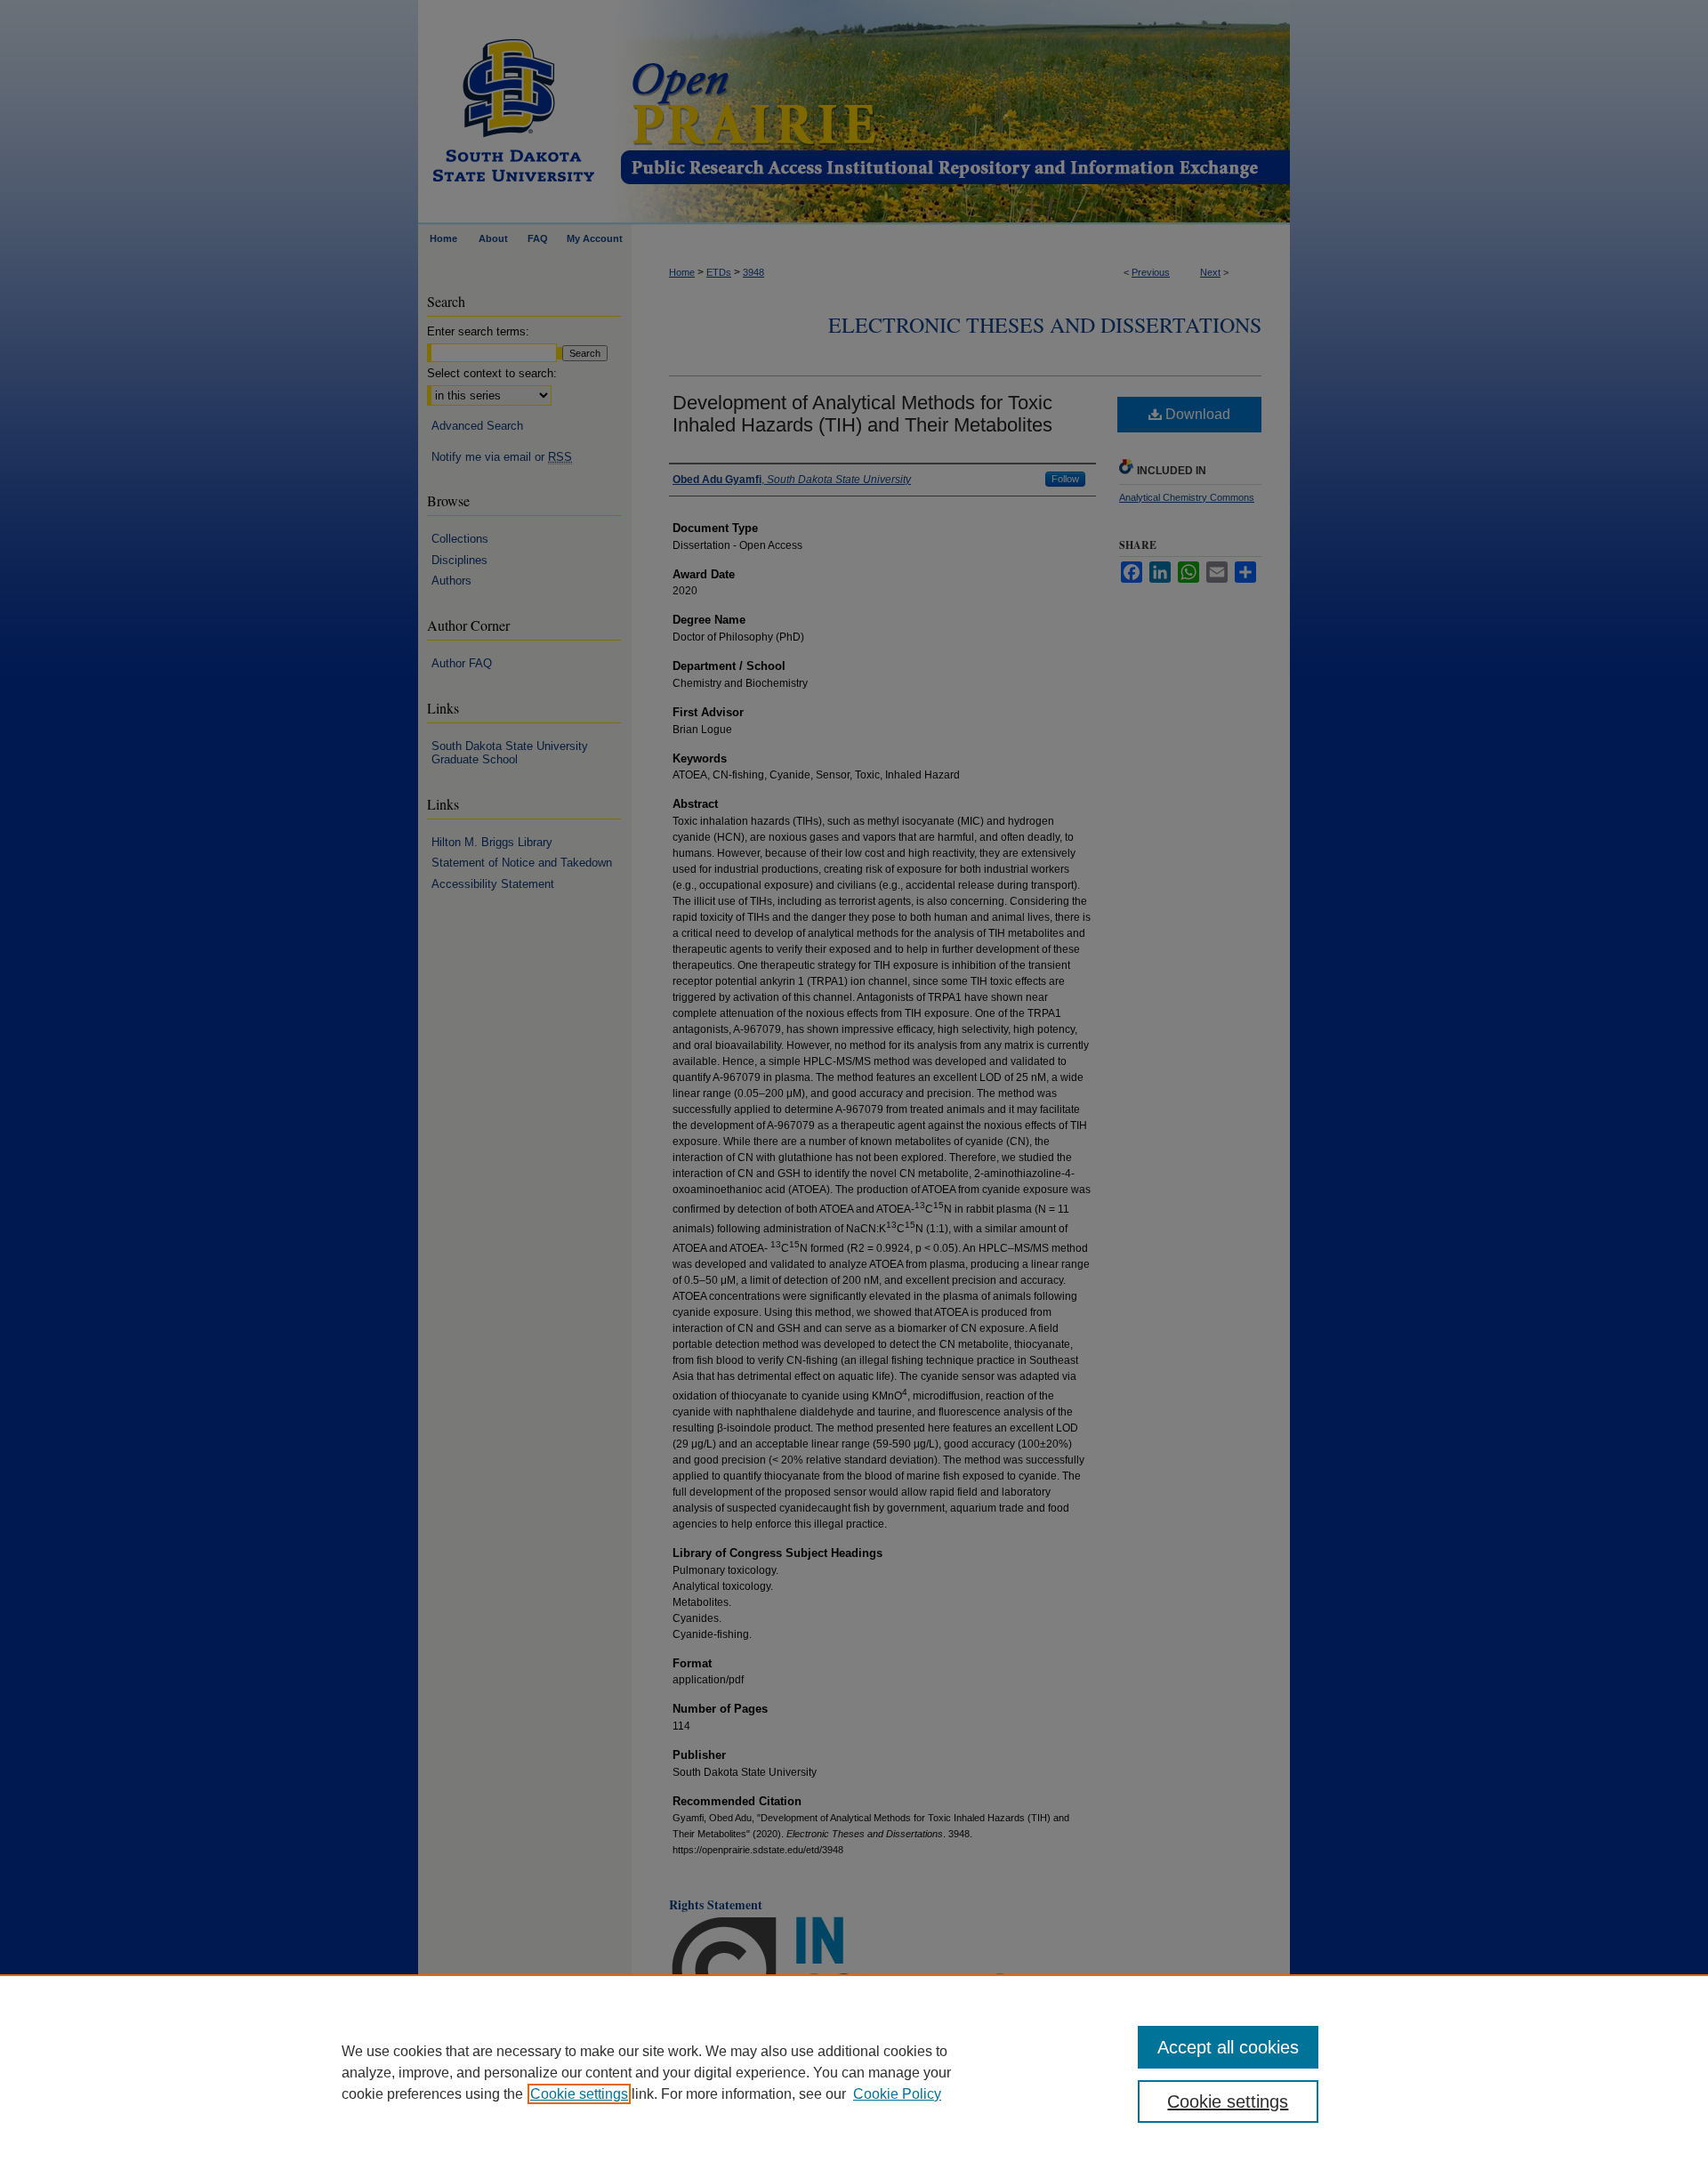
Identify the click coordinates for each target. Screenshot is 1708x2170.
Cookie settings (579, 2094)
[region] (854, 2072)
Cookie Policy (897, 2094)
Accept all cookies (1228, 2047)
